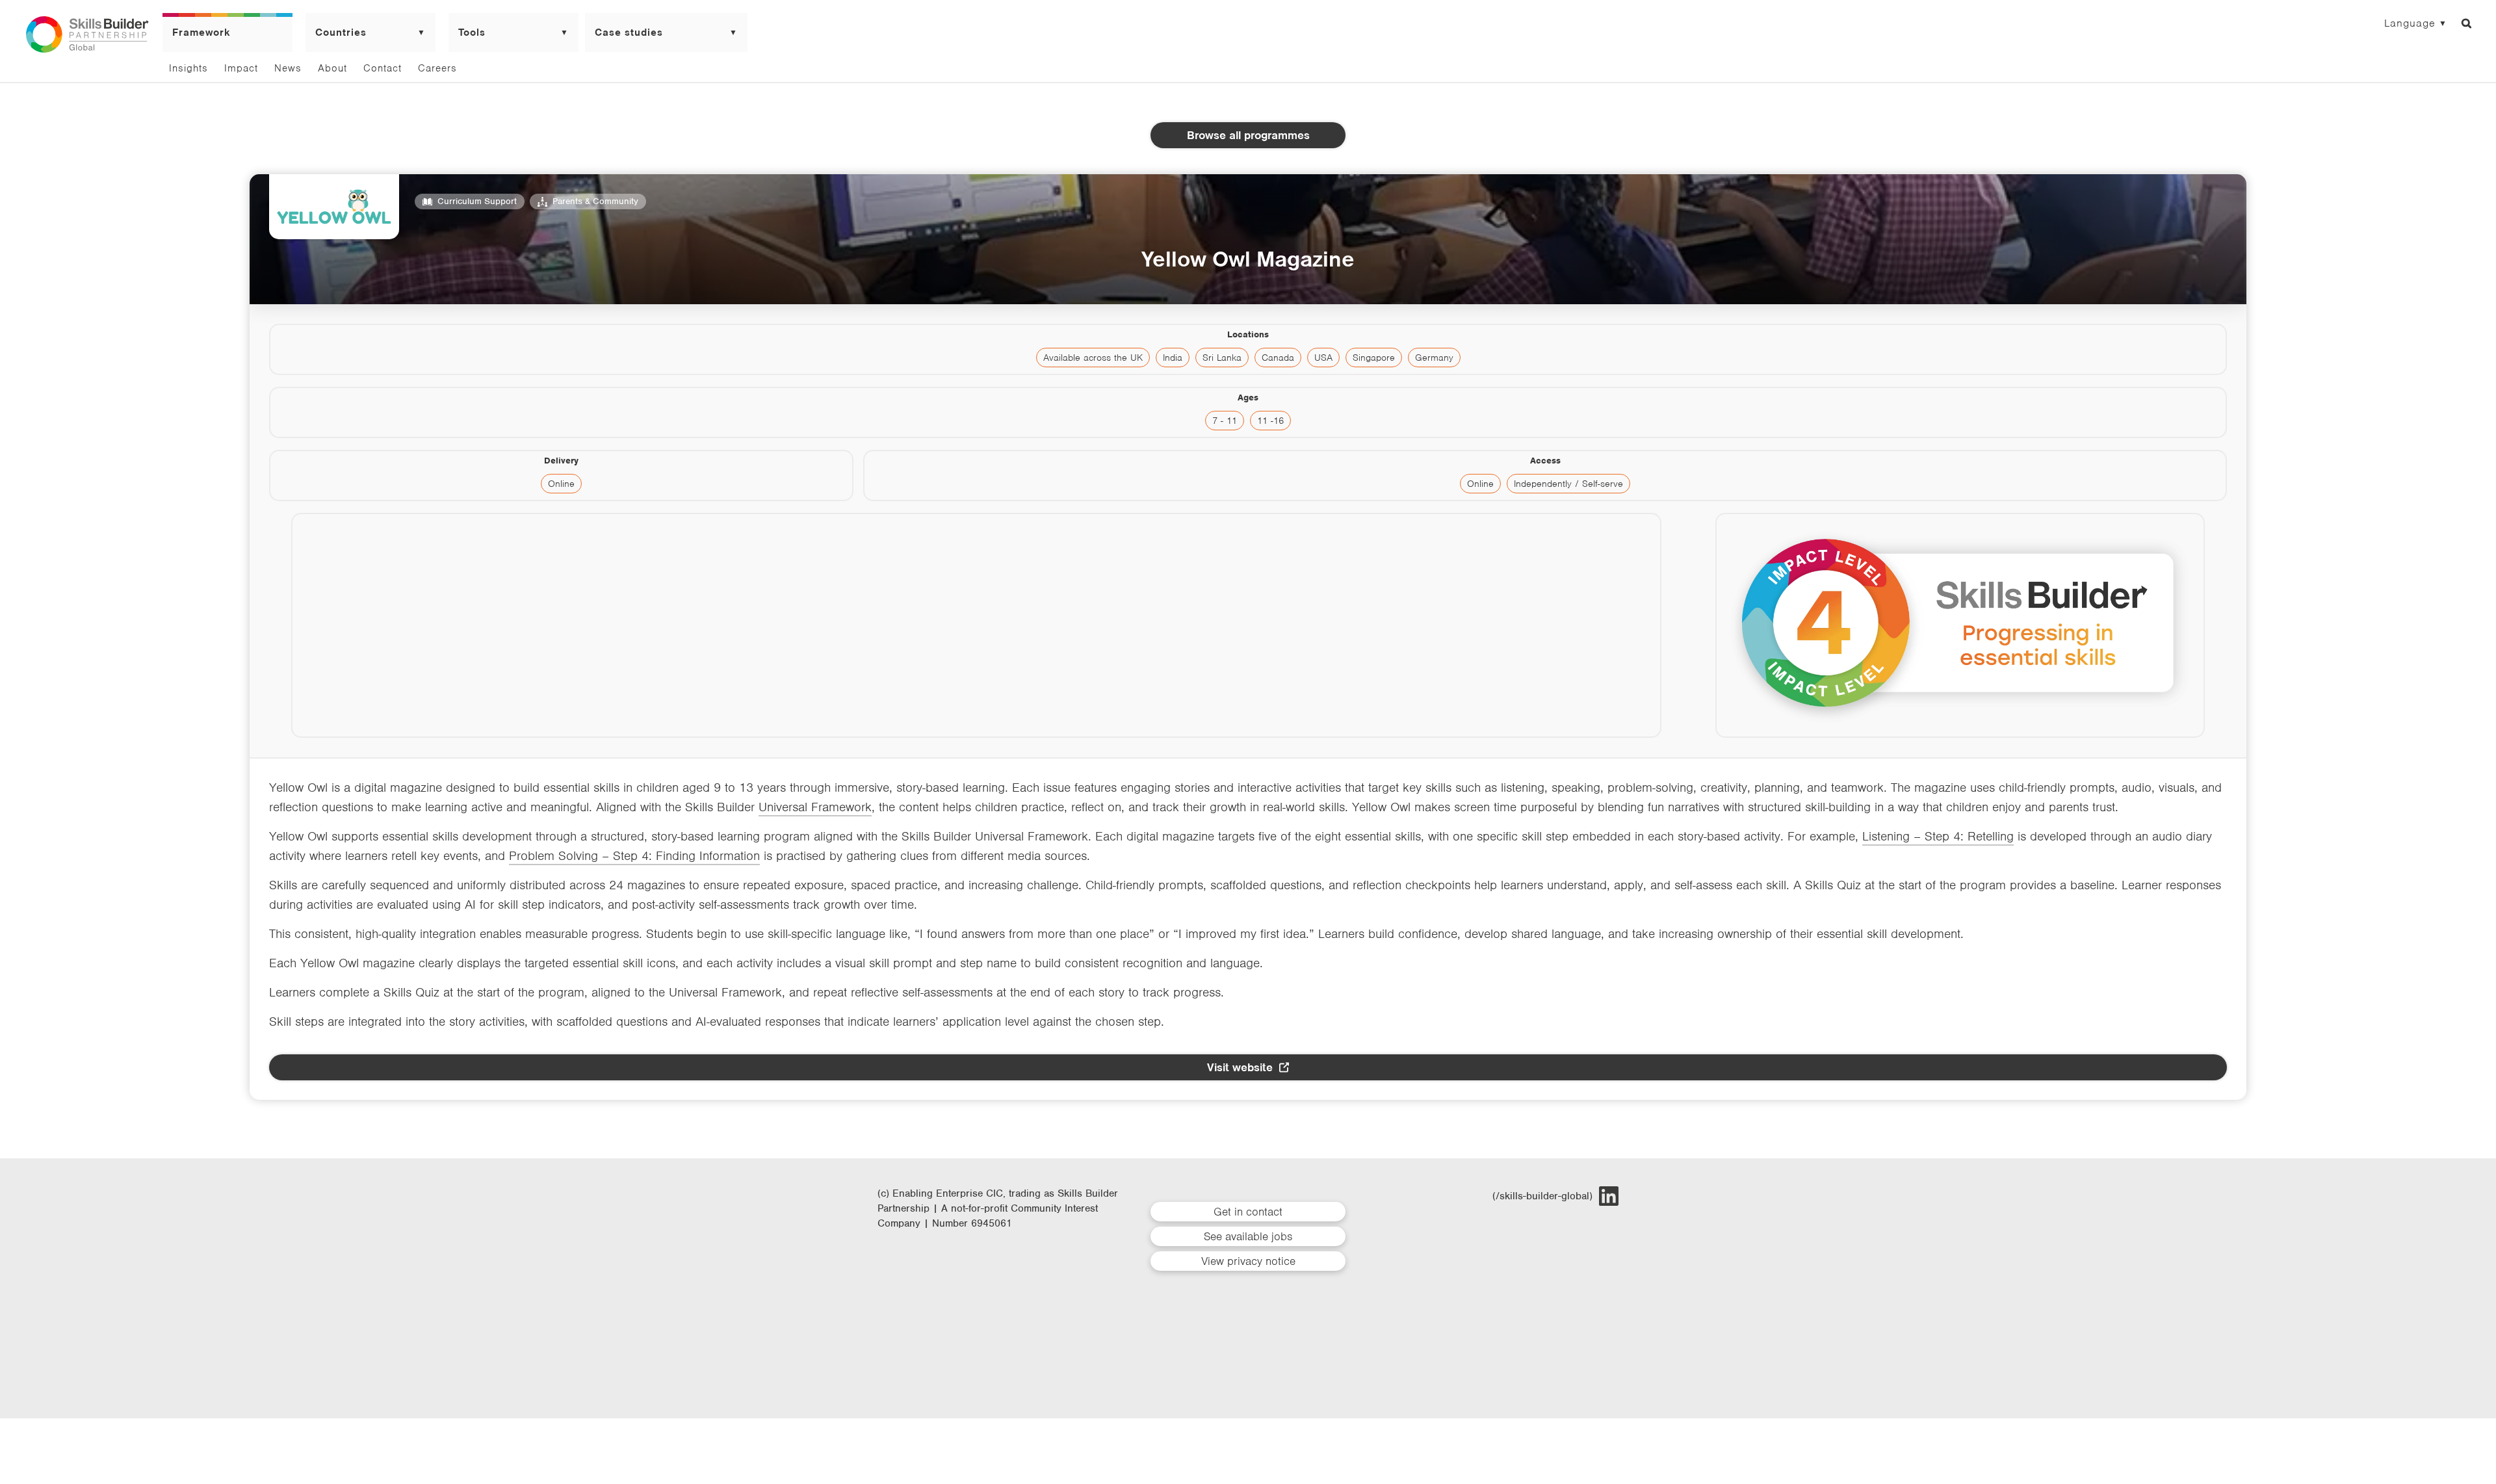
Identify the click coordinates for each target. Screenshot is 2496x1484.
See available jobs (1248, 1236)
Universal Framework (815, 807)
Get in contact (1248, 1212)
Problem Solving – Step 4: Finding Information (634, 856)
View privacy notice (1248, 1261)
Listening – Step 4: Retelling (1938, 836)
